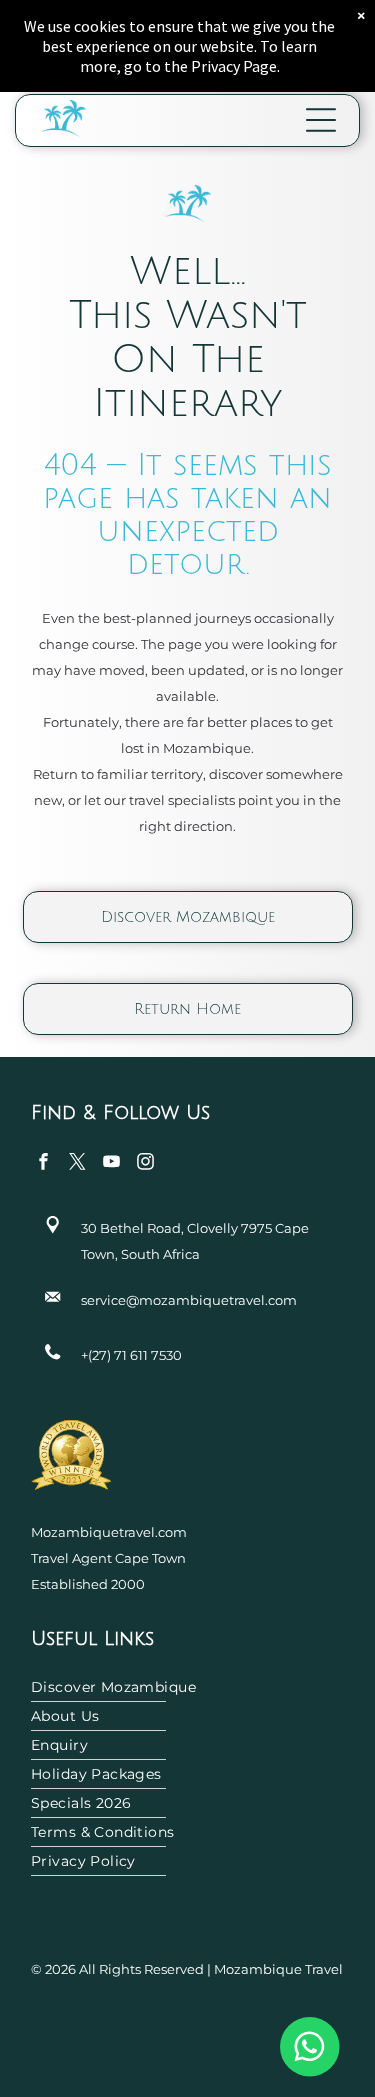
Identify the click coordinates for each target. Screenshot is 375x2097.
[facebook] (43, 1164)
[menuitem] (187, 1687)
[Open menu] (321, 120)
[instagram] (145, 1164)
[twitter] (77, 1164)
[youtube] (111, 1164)
